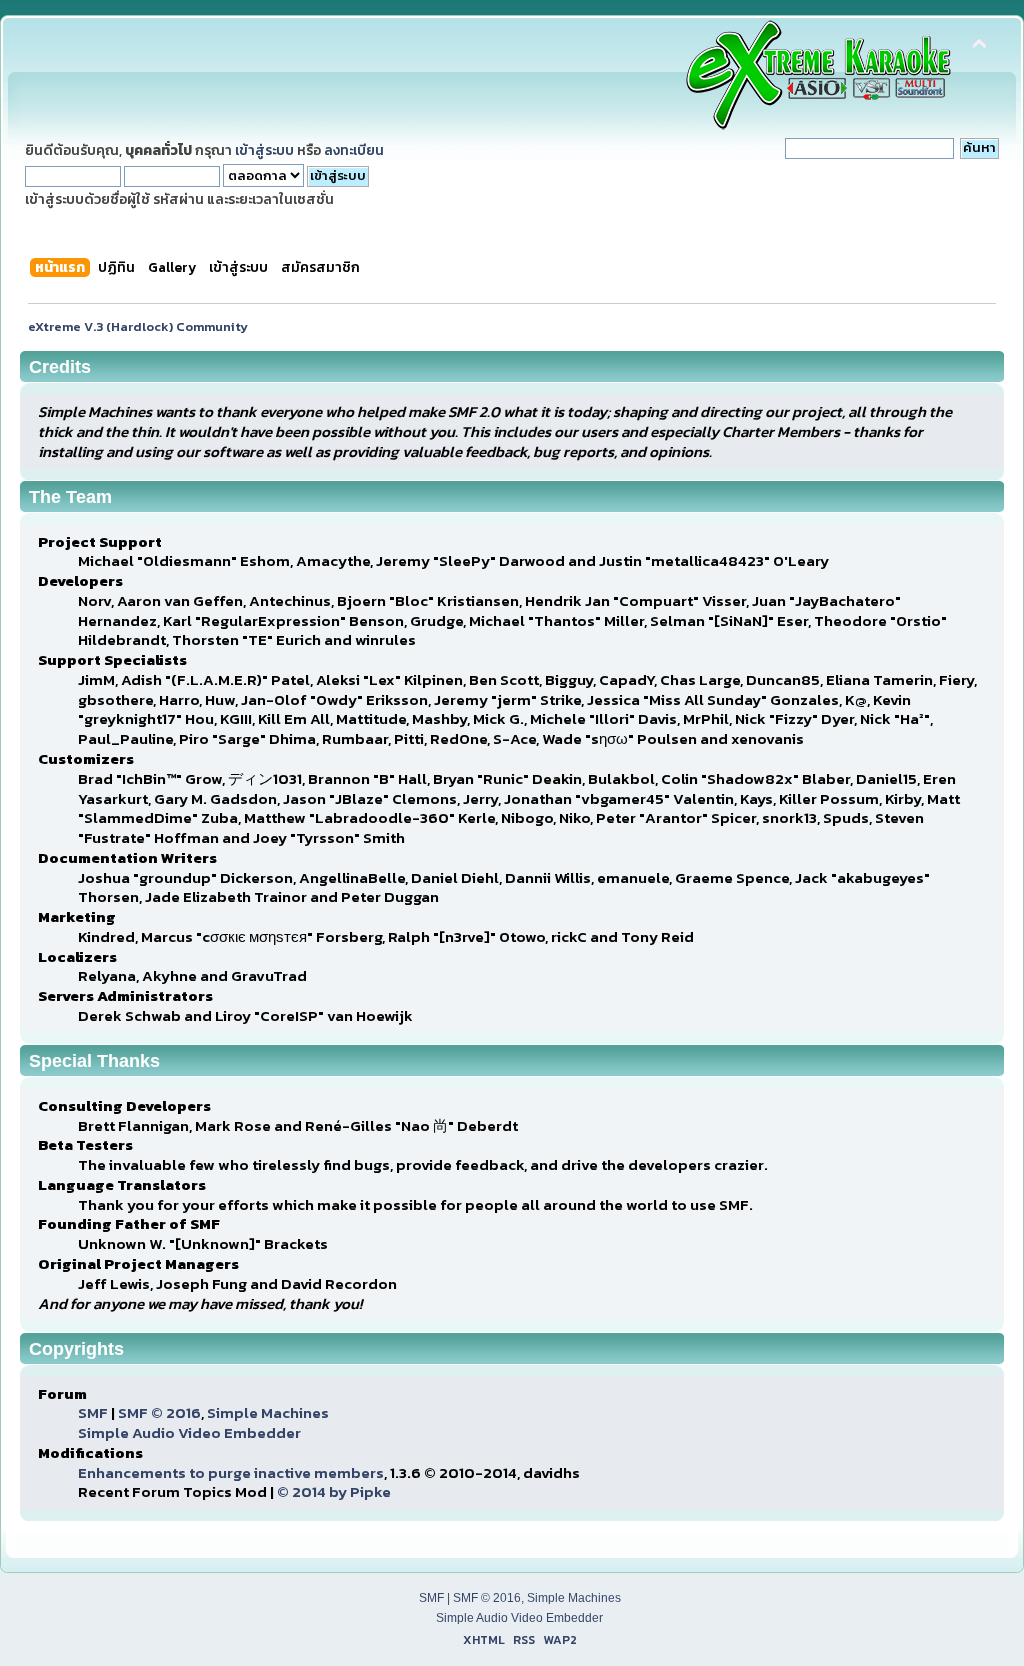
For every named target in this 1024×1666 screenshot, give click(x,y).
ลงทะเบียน (354, 150)
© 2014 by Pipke (334, 1491)
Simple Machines (268, 1412)
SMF (93, 1412)
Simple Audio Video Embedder (189, 1432)
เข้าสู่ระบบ (264, 150)
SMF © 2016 (159, 1412)
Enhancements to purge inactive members (231, 1472)
